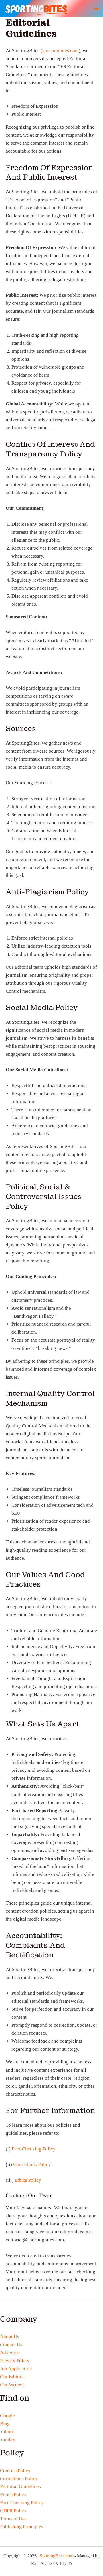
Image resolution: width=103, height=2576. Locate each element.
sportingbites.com (61, 51)
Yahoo (6, 2432)
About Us (10, 2337)
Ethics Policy (28, 2180)
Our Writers (12, 2385)
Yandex (8, 2440)
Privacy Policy (15, 2361)
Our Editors (12, 2377)
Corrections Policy (32, 2164)
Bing (5, 2424)
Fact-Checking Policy (34, 2149)
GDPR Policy (13, 2511)
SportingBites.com (57, 2556)
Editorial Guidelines (20, 2487)
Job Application (16, 2369)
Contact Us (11, 2345)
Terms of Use (13, 2519)
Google (7, 2416)
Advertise (10, 2353)
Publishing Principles (22, 2527)
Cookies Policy (15, 2471)
